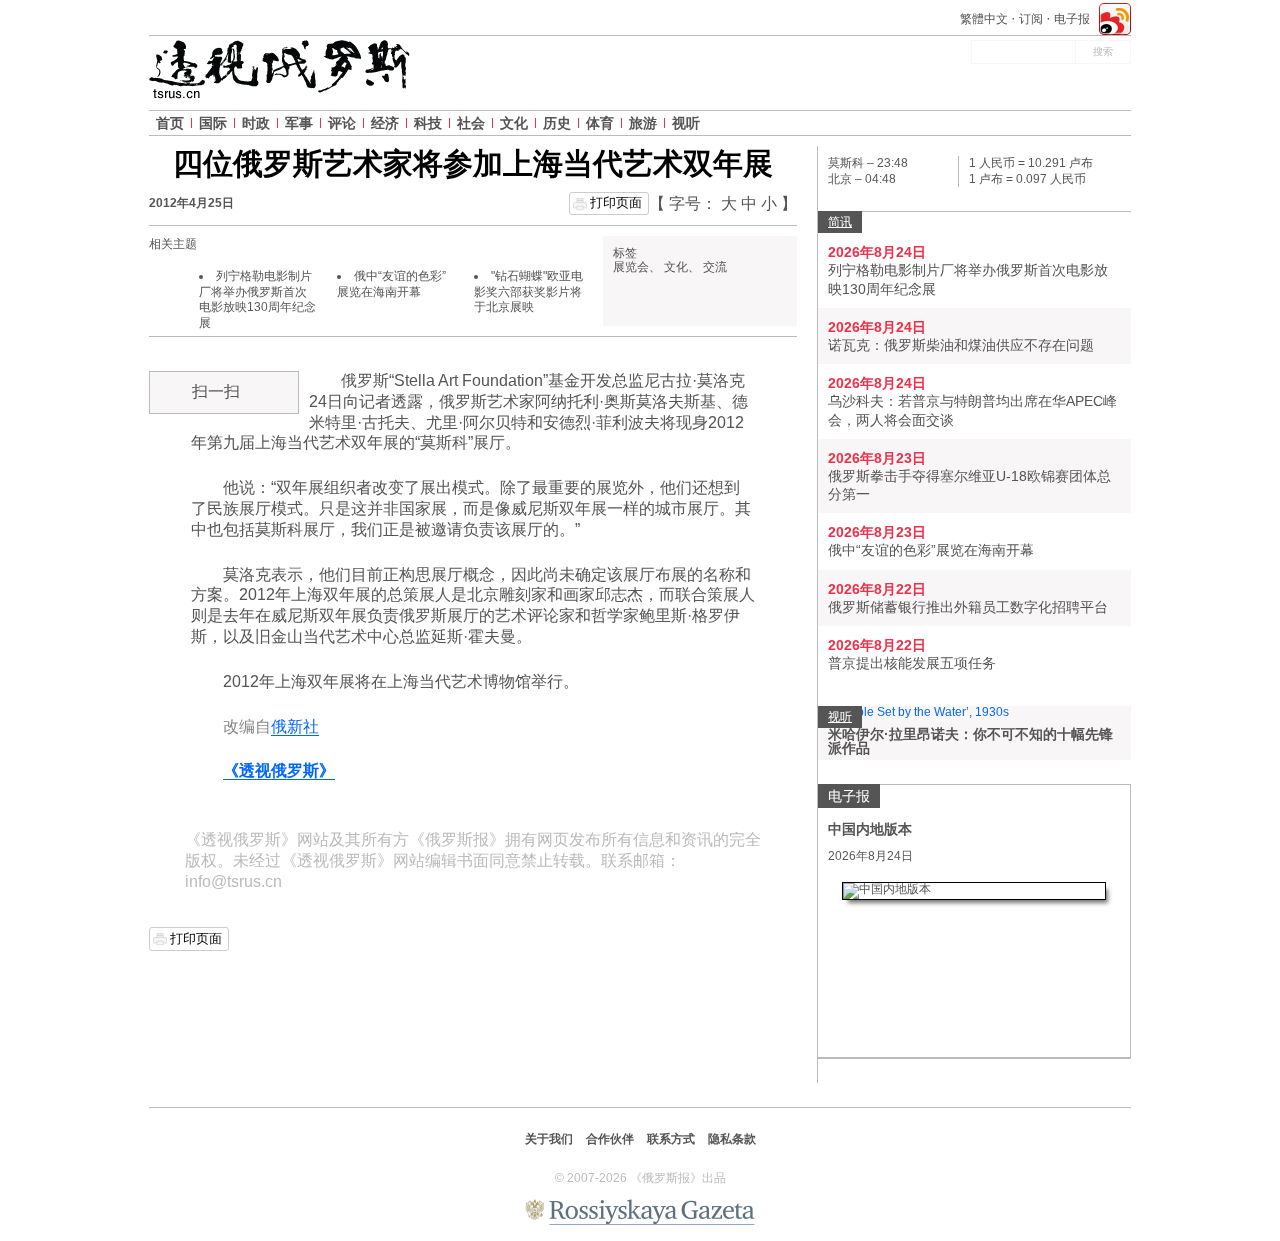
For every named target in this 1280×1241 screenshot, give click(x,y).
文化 (514, 123)
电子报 (1072, 19)
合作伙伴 (610, 1139)
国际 (213, 123)
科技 (428, 123)
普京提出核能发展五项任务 (912, 663)
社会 (471, 123)
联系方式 (671, 1139)
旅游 (643, 123)
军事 (299, 123)
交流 (715, 267)
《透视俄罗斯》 (279, 770)
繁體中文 (984, 19)
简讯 (840, 222)
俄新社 (295, 726)
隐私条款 (732, 1139)
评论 (342, 123)
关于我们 (549, 1139)
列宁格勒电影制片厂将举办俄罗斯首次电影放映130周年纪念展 (257, 299)
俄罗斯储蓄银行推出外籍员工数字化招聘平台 (968, 607)
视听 (686, 123)
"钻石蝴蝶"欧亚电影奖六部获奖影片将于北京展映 (528, 291)
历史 (557, 123)
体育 (600, 123)
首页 (170, 123)
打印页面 (616, 202)
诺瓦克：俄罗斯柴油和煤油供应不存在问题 (961, 345)
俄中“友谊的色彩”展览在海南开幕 (391, 284)
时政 (256, 123)
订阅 (1031, 19)
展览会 (631, 267)
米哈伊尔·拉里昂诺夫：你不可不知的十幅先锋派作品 (970, 741)
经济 (385, 123)
